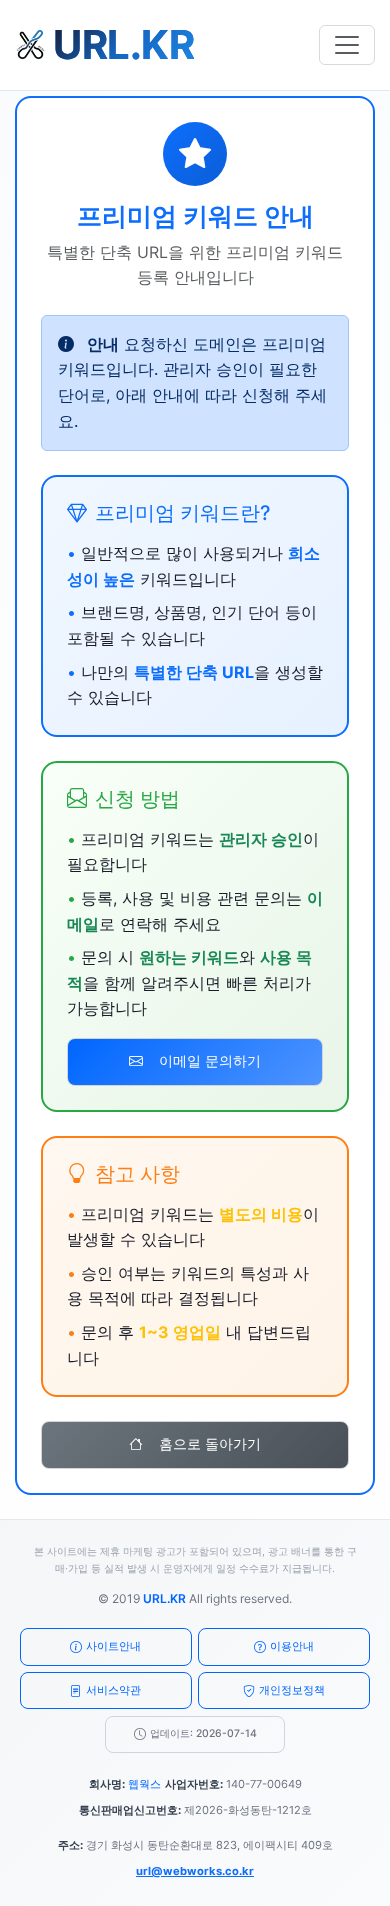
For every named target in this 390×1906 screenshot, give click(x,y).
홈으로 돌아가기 (210, 1444)
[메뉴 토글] (347, 45)
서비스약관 (113, 1690)
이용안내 (292, 1646)
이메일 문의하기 (210, 1061)
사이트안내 (113, 1646)
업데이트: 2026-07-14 (203, 1733)
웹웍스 (144, 1784)
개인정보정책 (292, 1690)
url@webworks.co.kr (195, 1871)
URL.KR (164, 1598)
